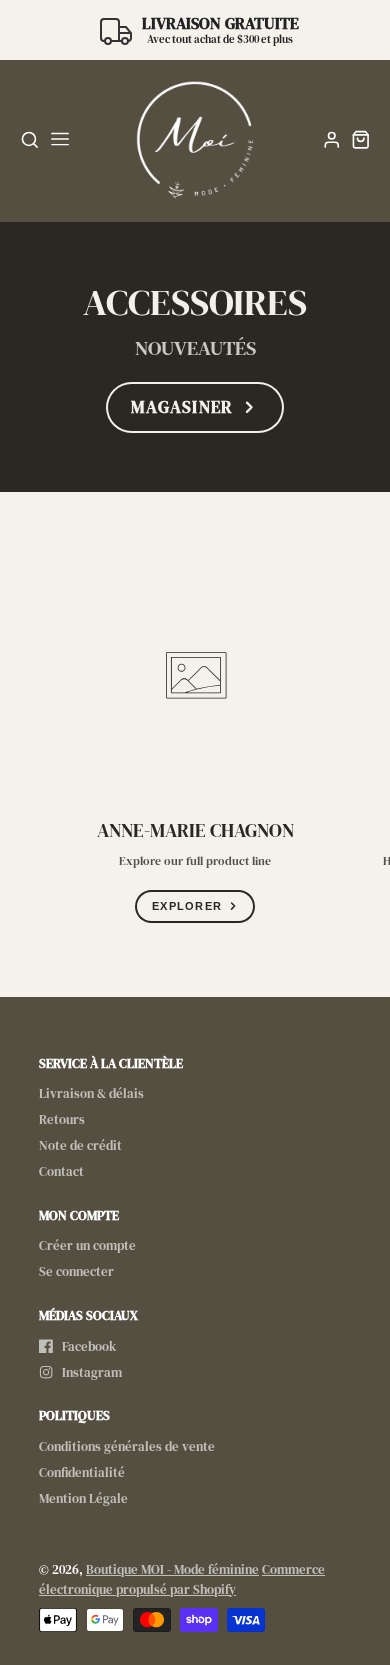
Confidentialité (82, 1472)
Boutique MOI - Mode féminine (172, 1569)
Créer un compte (87, 1245)
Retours (62, 1119)
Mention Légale (83, 1498)
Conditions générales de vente (127, 1446)
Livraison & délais (91, 1093)
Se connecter (76, 1271)
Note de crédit (80, 1145)
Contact (61, 1171)
